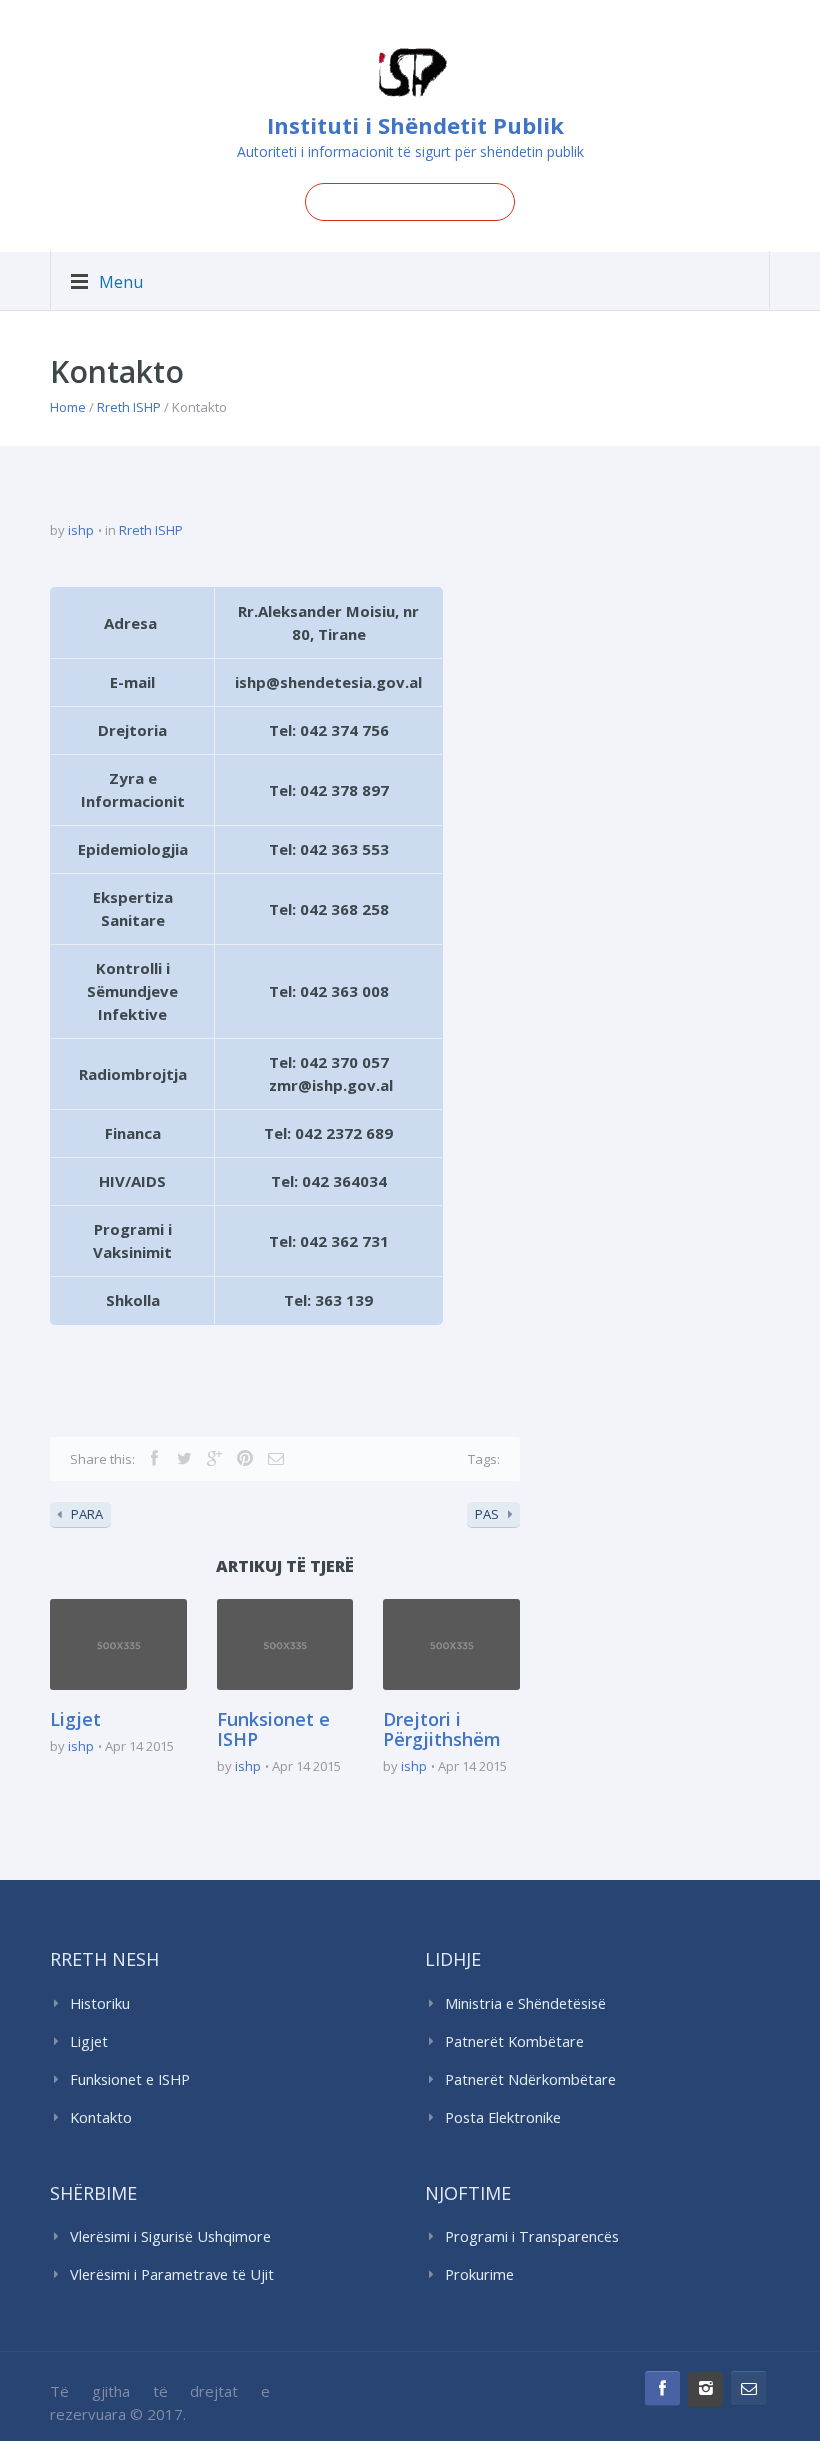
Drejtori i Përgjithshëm (442, 1729)
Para (87, 1514)
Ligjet (75, 1719)
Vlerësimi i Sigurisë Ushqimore (170, 2236)
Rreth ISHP (129, 407)
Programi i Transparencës (532, 2236)
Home (68, 407)
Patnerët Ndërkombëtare (530, 2079)
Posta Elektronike (503, 2117)
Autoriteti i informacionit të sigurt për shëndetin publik (410, 151)
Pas (487, 1514)
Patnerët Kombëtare (514, 2041)
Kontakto (101, 2117)
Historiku (100, 2003)
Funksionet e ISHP (273, 1729)
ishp (81, 530)
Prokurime (479, 2274)
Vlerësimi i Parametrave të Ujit (172, 2274)
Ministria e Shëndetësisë (525, 2003)
